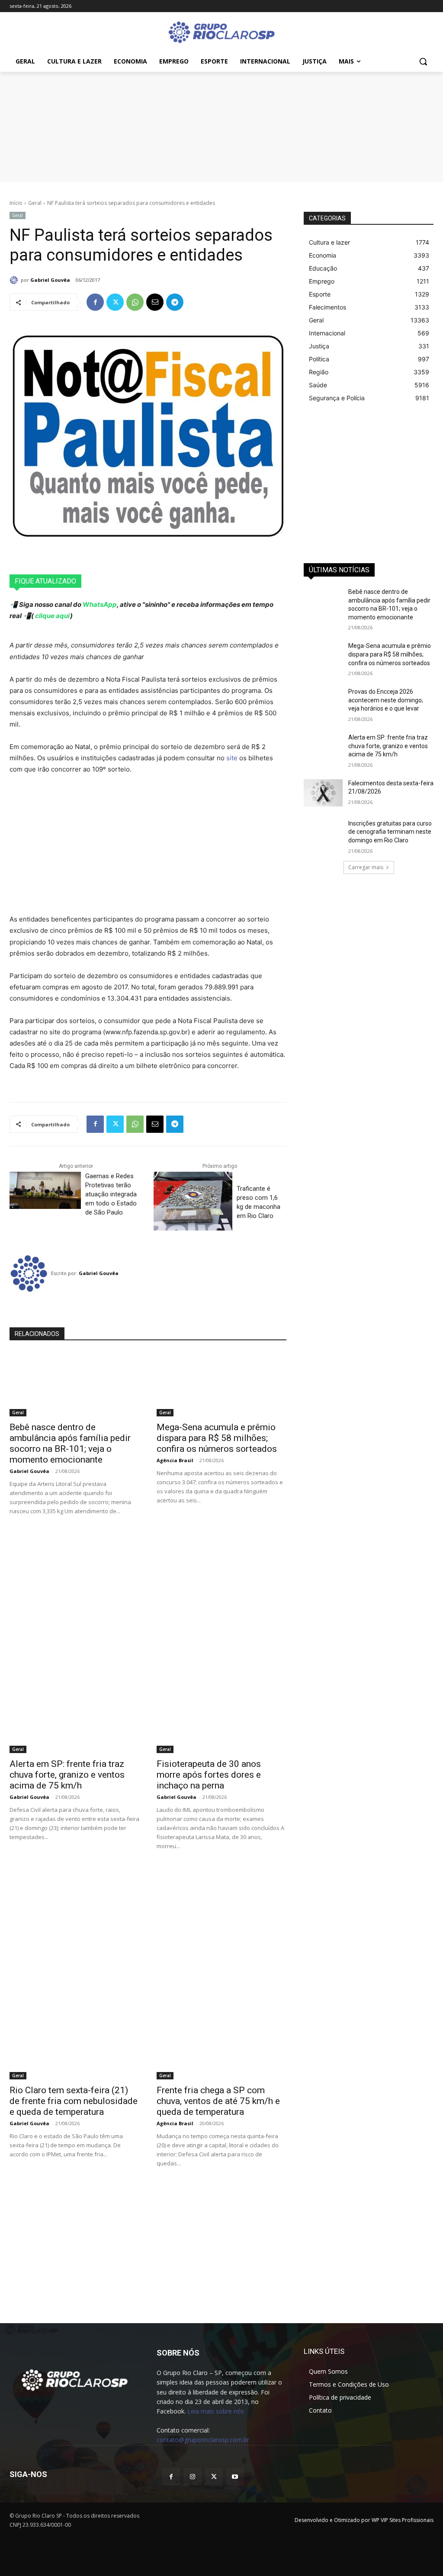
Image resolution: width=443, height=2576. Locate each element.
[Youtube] (235, 2477)
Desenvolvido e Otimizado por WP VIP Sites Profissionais (364, 2520)
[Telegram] (175, 302)
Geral (35, 203)
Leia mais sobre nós (216, 2411)
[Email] (155, 302)
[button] (423, 61)
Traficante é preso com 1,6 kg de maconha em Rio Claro (258, 1202)
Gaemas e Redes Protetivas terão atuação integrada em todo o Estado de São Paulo (111, 1194)
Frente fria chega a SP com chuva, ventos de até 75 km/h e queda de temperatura (218, 2101)
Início (16, 203)
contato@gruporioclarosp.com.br (203, 2440)
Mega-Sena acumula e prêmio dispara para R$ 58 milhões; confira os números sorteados (217, 1438)
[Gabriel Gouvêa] (15, 280)
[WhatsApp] (135, 302)
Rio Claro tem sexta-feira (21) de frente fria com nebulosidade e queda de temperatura (74, 2101)
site (232, 758)
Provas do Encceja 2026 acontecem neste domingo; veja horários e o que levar (386, 700)
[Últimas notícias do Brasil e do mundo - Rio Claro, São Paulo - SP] (74, 2379)
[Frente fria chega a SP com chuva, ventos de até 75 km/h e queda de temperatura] (221, 2047)
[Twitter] (115, 302)
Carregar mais (366, 867)
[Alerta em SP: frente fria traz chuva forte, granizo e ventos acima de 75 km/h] (74, 1721)
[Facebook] (95, 302)
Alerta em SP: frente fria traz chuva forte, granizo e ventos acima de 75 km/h (67, 1775)
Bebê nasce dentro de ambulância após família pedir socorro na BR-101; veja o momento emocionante (70, 1443)
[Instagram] (192, 2477)
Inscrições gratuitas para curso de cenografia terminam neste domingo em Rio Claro (390, 832)
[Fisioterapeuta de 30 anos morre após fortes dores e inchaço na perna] (221, 1721)
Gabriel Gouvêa (50, 280)
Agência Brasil (175, 1460)
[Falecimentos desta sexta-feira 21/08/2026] (323, 793)
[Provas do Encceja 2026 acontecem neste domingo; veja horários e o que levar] (323, 701)
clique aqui (52, 616)
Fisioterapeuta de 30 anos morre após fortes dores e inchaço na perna (209, 1775)
